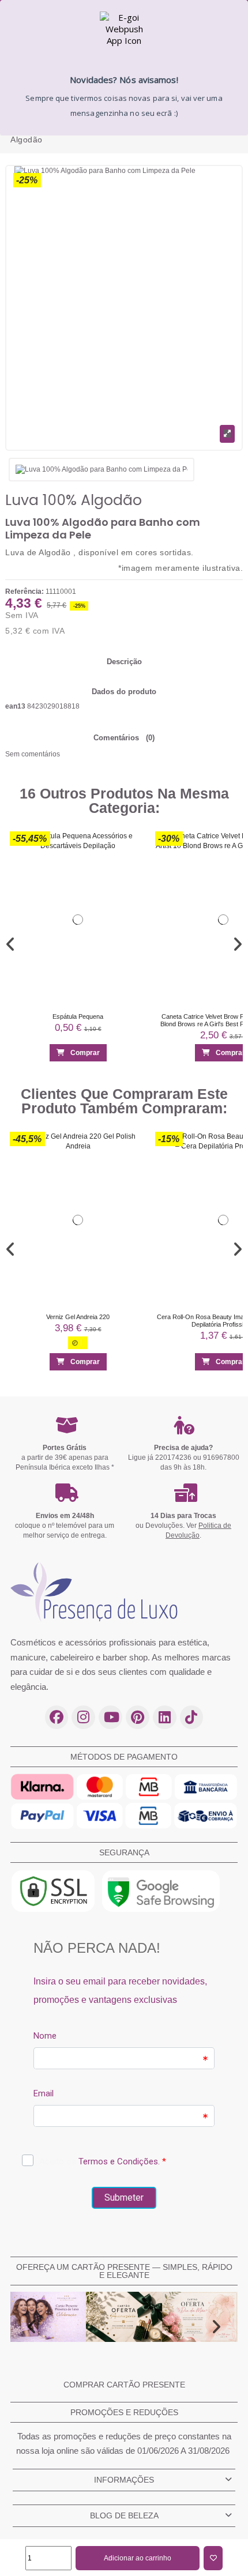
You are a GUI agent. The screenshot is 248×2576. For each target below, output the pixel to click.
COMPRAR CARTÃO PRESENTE (124, 2385)
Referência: (25, 592)
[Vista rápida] (133, 866)
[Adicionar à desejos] (213, 2558)
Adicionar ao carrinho (138, 2558)
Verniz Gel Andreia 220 (78, 1317)
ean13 (15, 706)
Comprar (85, 1053)
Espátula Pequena (78, 1016)
